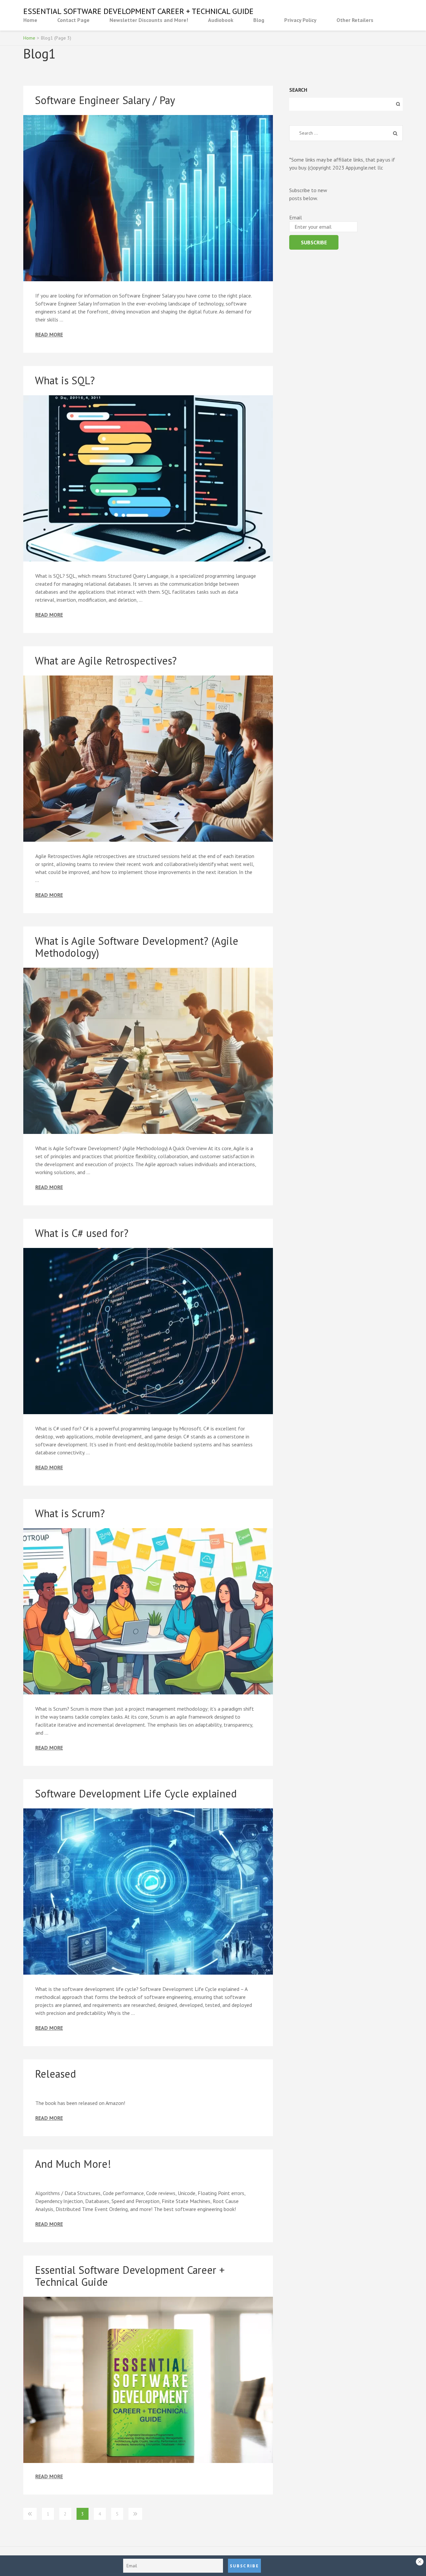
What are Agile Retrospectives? (106, 661)
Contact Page (73, 20)
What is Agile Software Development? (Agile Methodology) (137, 947)
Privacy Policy (300, 20)
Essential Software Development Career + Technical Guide (138, 11)
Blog (259, 20)
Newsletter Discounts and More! (149, 20)
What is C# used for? (82, 1233)
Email (296, 217)
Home (30, 20)
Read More (49, 335)
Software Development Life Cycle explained (136, 1793)
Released (55, 2074)
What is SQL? (65, 380)
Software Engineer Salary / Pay (105, 100)
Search (298, 90)
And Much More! (73, 2164)
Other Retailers (355, 20)
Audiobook (221, 20)
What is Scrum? (70, 1513)
